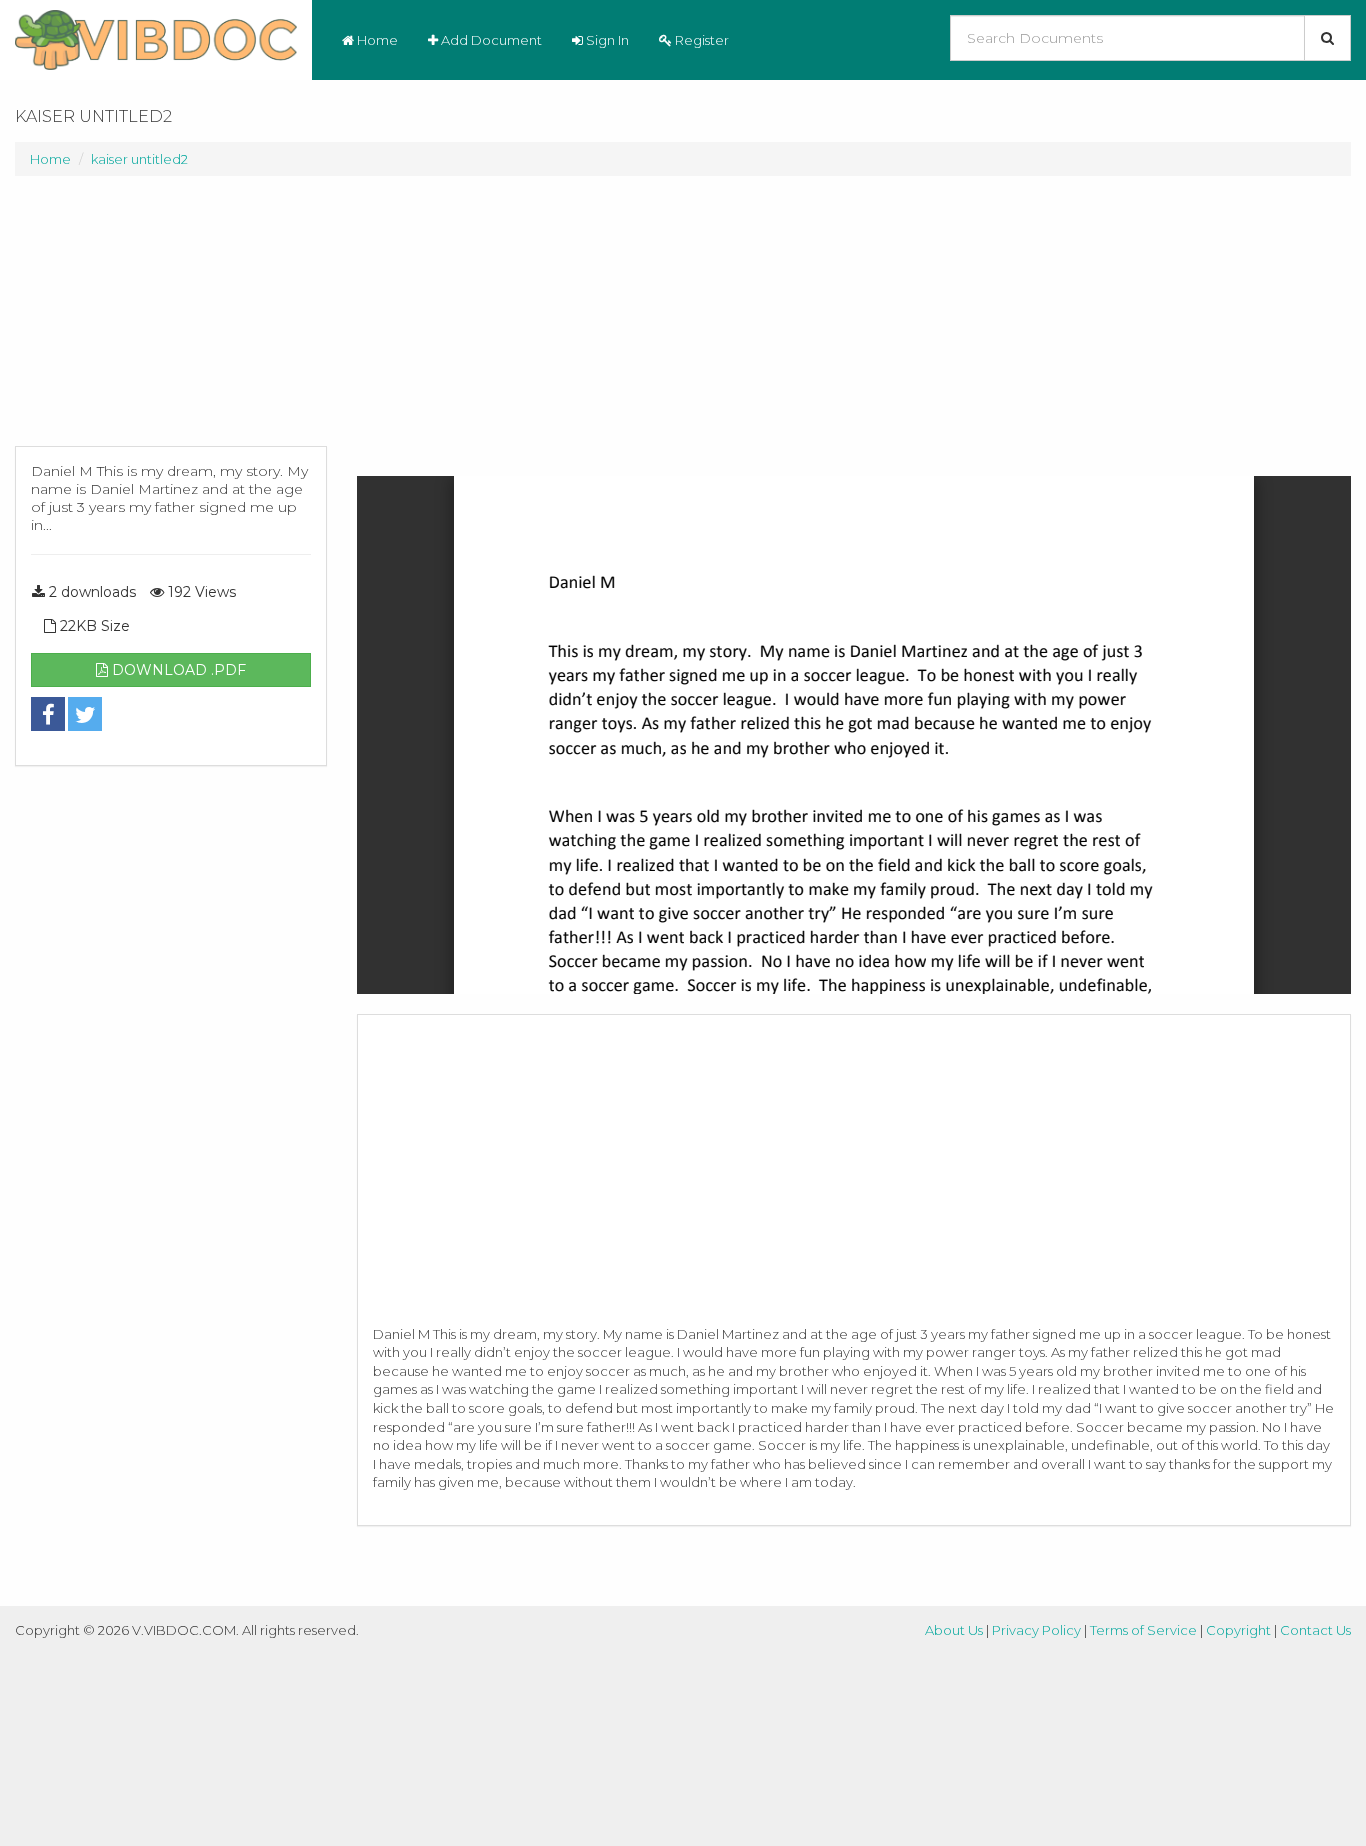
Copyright (1238, 1630)
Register (700, 40)
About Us (954, 1630)
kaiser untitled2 (139, 159)
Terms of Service (1143, 1630)
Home (376, 40)
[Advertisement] (171, 321)
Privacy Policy (1036, 1630)
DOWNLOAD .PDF (177, 670)
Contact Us (1315, 1630)
